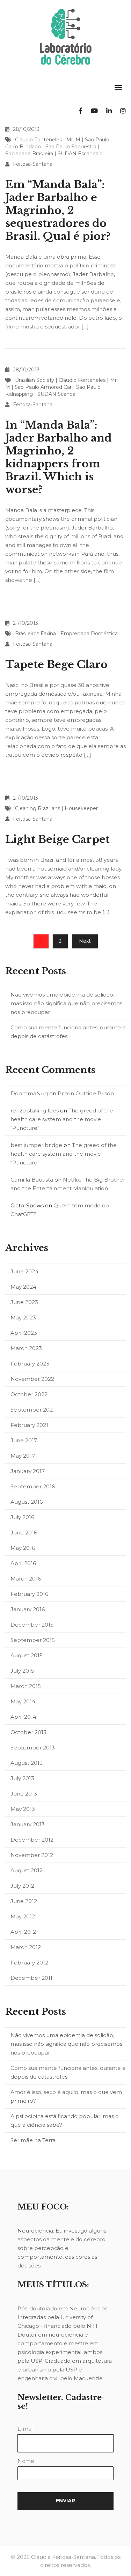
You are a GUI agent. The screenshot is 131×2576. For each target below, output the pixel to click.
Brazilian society (35, 380)
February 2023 (30, 1364)
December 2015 (32, 1625)
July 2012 (22, 1886)
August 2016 (27, 1502)
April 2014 (23, 1717)
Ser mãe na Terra (33, 2140)
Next (85, 941)
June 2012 (24, 1901)
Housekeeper (81, 808)
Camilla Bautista (32, 1180)
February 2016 (29, 1594)
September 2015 (33, 1640)
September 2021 (33, 1410)
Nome (26, 2461)
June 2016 (24, 1533)
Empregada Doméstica (89, 634)
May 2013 (23, 1809)
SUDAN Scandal (57, 394)
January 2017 (28, 1471)
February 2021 (29, 1425)
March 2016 (26, 1579)
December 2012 (32, 1840)
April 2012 (23, 1932)
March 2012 (26, 1947)
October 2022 (29, 1394)
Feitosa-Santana (33, 164)
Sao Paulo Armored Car (43, 387)
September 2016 (33, 1486)
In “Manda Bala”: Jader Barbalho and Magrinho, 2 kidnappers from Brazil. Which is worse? (59, 457)
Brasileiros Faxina (35, 634)
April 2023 (24, 1333)
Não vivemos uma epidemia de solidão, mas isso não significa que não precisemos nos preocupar (66, 1003)
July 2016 (22, 1517)
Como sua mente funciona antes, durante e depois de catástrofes (68, 1032)
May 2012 (23, 1916)
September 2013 (33, 1748)
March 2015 (26, 1686)
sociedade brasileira (29, 154)
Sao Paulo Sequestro (71, 147)
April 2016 (23, 1563)
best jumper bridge (36, 1145)
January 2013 (28, 1824)
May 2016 (23, 1548)
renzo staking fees (35, 1111)
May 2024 (23, 1287)
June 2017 (24, 1440)
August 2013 (27, 1763)
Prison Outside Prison (86, 1093)
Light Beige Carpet (57, 839)
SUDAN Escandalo (80, 154)
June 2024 (24, 1271)
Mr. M (73, 140)
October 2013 (28, 1732)
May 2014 (23, 1701)
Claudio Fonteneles (38, 140)
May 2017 (23, 1456)
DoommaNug (29, 1093)
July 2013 (22, 1778)
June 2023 (24, 1302)
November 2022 (32, 1379)
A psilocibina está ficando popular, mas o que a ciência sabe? (65, 2120)
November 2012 (32, 1855)
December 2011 (31, 1978)
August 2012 (27, 1870)
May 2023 (23, 1317)
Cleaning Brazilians (38, 808)
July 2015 (22, 1671)
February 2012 (29, 1963)
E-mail (26, 2429)
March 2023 (26, 1348)
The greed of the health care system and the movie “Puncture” (62, 1119)
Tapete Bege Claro (56, 664)
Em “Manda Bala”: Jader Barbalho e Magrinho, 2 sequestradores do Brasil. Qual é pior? (58, 210)
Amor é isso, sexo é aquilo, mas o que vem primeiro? (66, 2096)
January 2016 (28, 1609)
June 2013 (24, 1794)
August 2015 (27, 1655)
